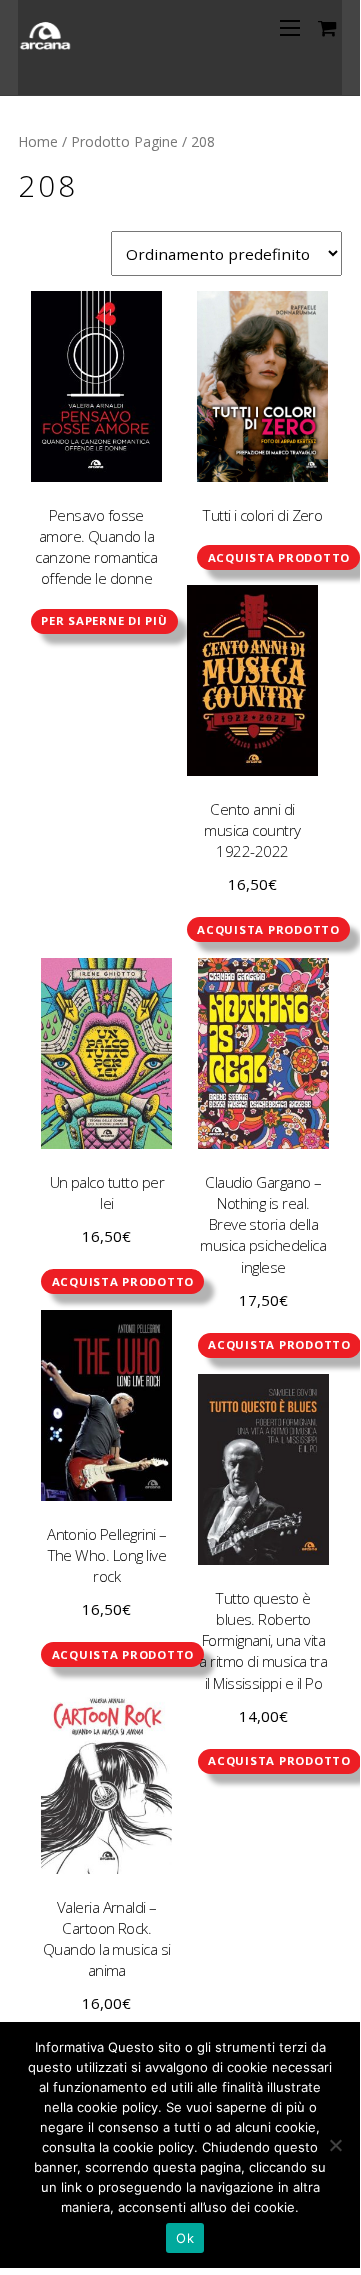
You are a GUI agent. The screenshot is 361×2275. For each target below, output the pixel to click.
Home (38, 141)
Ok (185, 2238)
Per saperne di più (104, 620)
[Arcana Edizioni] (46, 43)
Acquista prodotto (279, 557)
